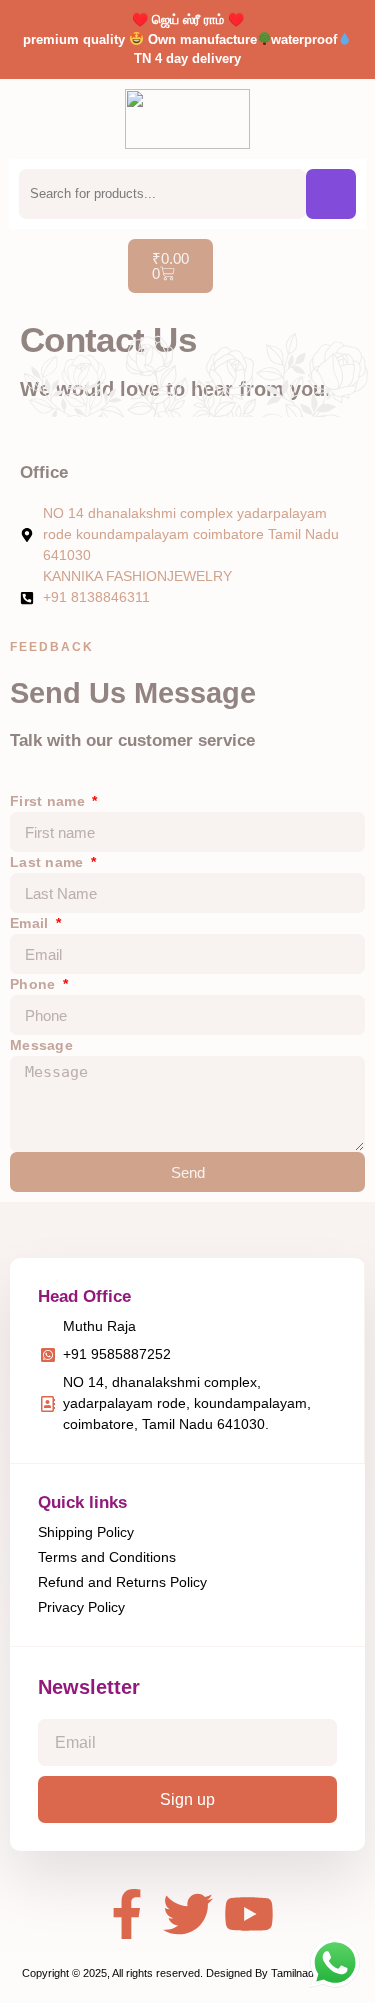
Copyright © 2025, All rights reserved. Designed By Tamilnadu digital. (187, 1973)
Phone (35, 984)
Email (31, 923)
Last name (49, 862)
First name (49, 801)
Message (41, 1045)
